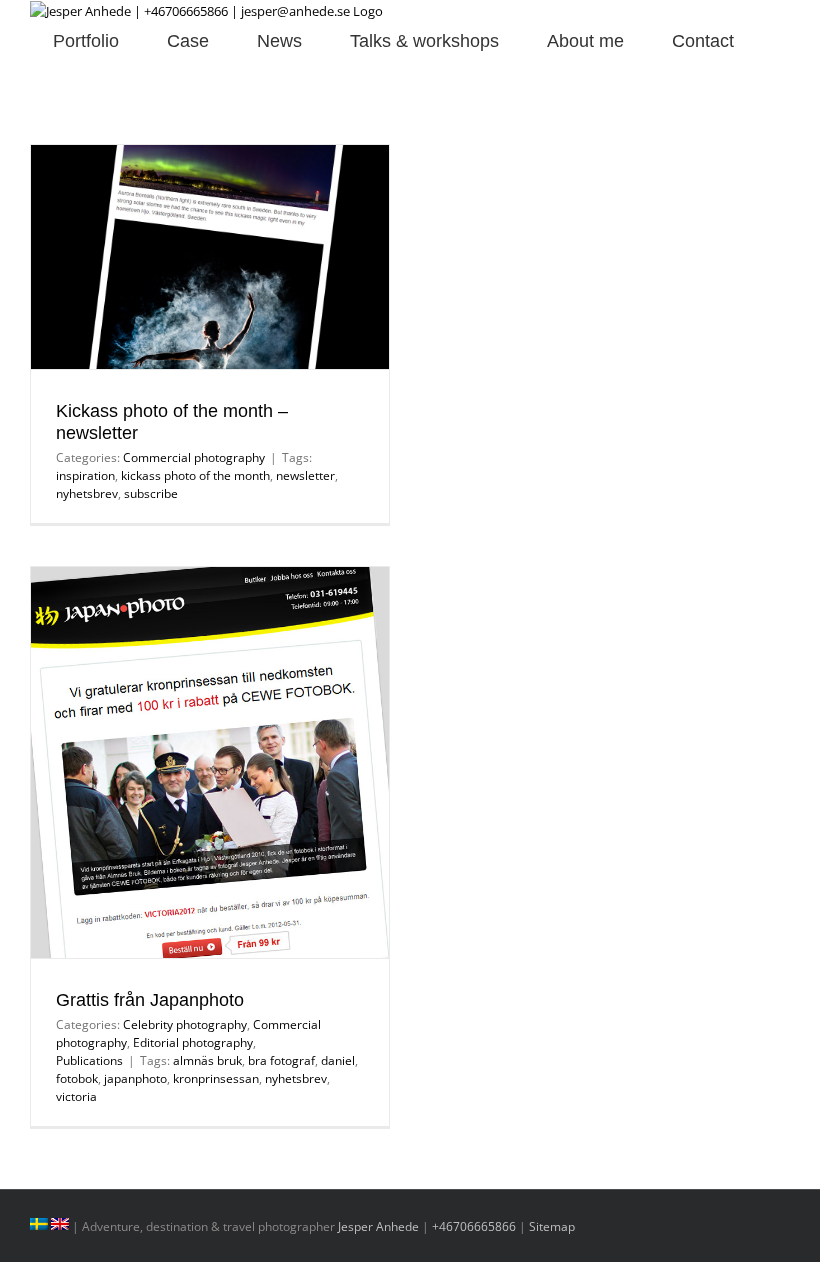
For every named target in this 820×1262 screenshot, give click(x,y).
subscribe (151, 493)
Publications (89, 1060)
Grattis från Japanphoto (150, 1000)
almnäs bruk (207, 1060)
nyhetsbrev (87, 493)
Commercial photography (194, 457)
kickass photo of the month (195, 475)
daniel (338, 1060)
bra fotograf (281, 1060)
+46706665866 (474, 1226)
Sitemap (552, 1226)
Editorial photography (193, 1042)
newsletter (305, 475)
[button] (37, 72)
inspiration (85, 475)
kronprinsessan (216, 1078)
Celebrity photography (185, 1024)
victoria (76, 1096)
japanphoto (135, 1078)
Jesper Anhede (378, 1226)
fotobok (77, 1078)
